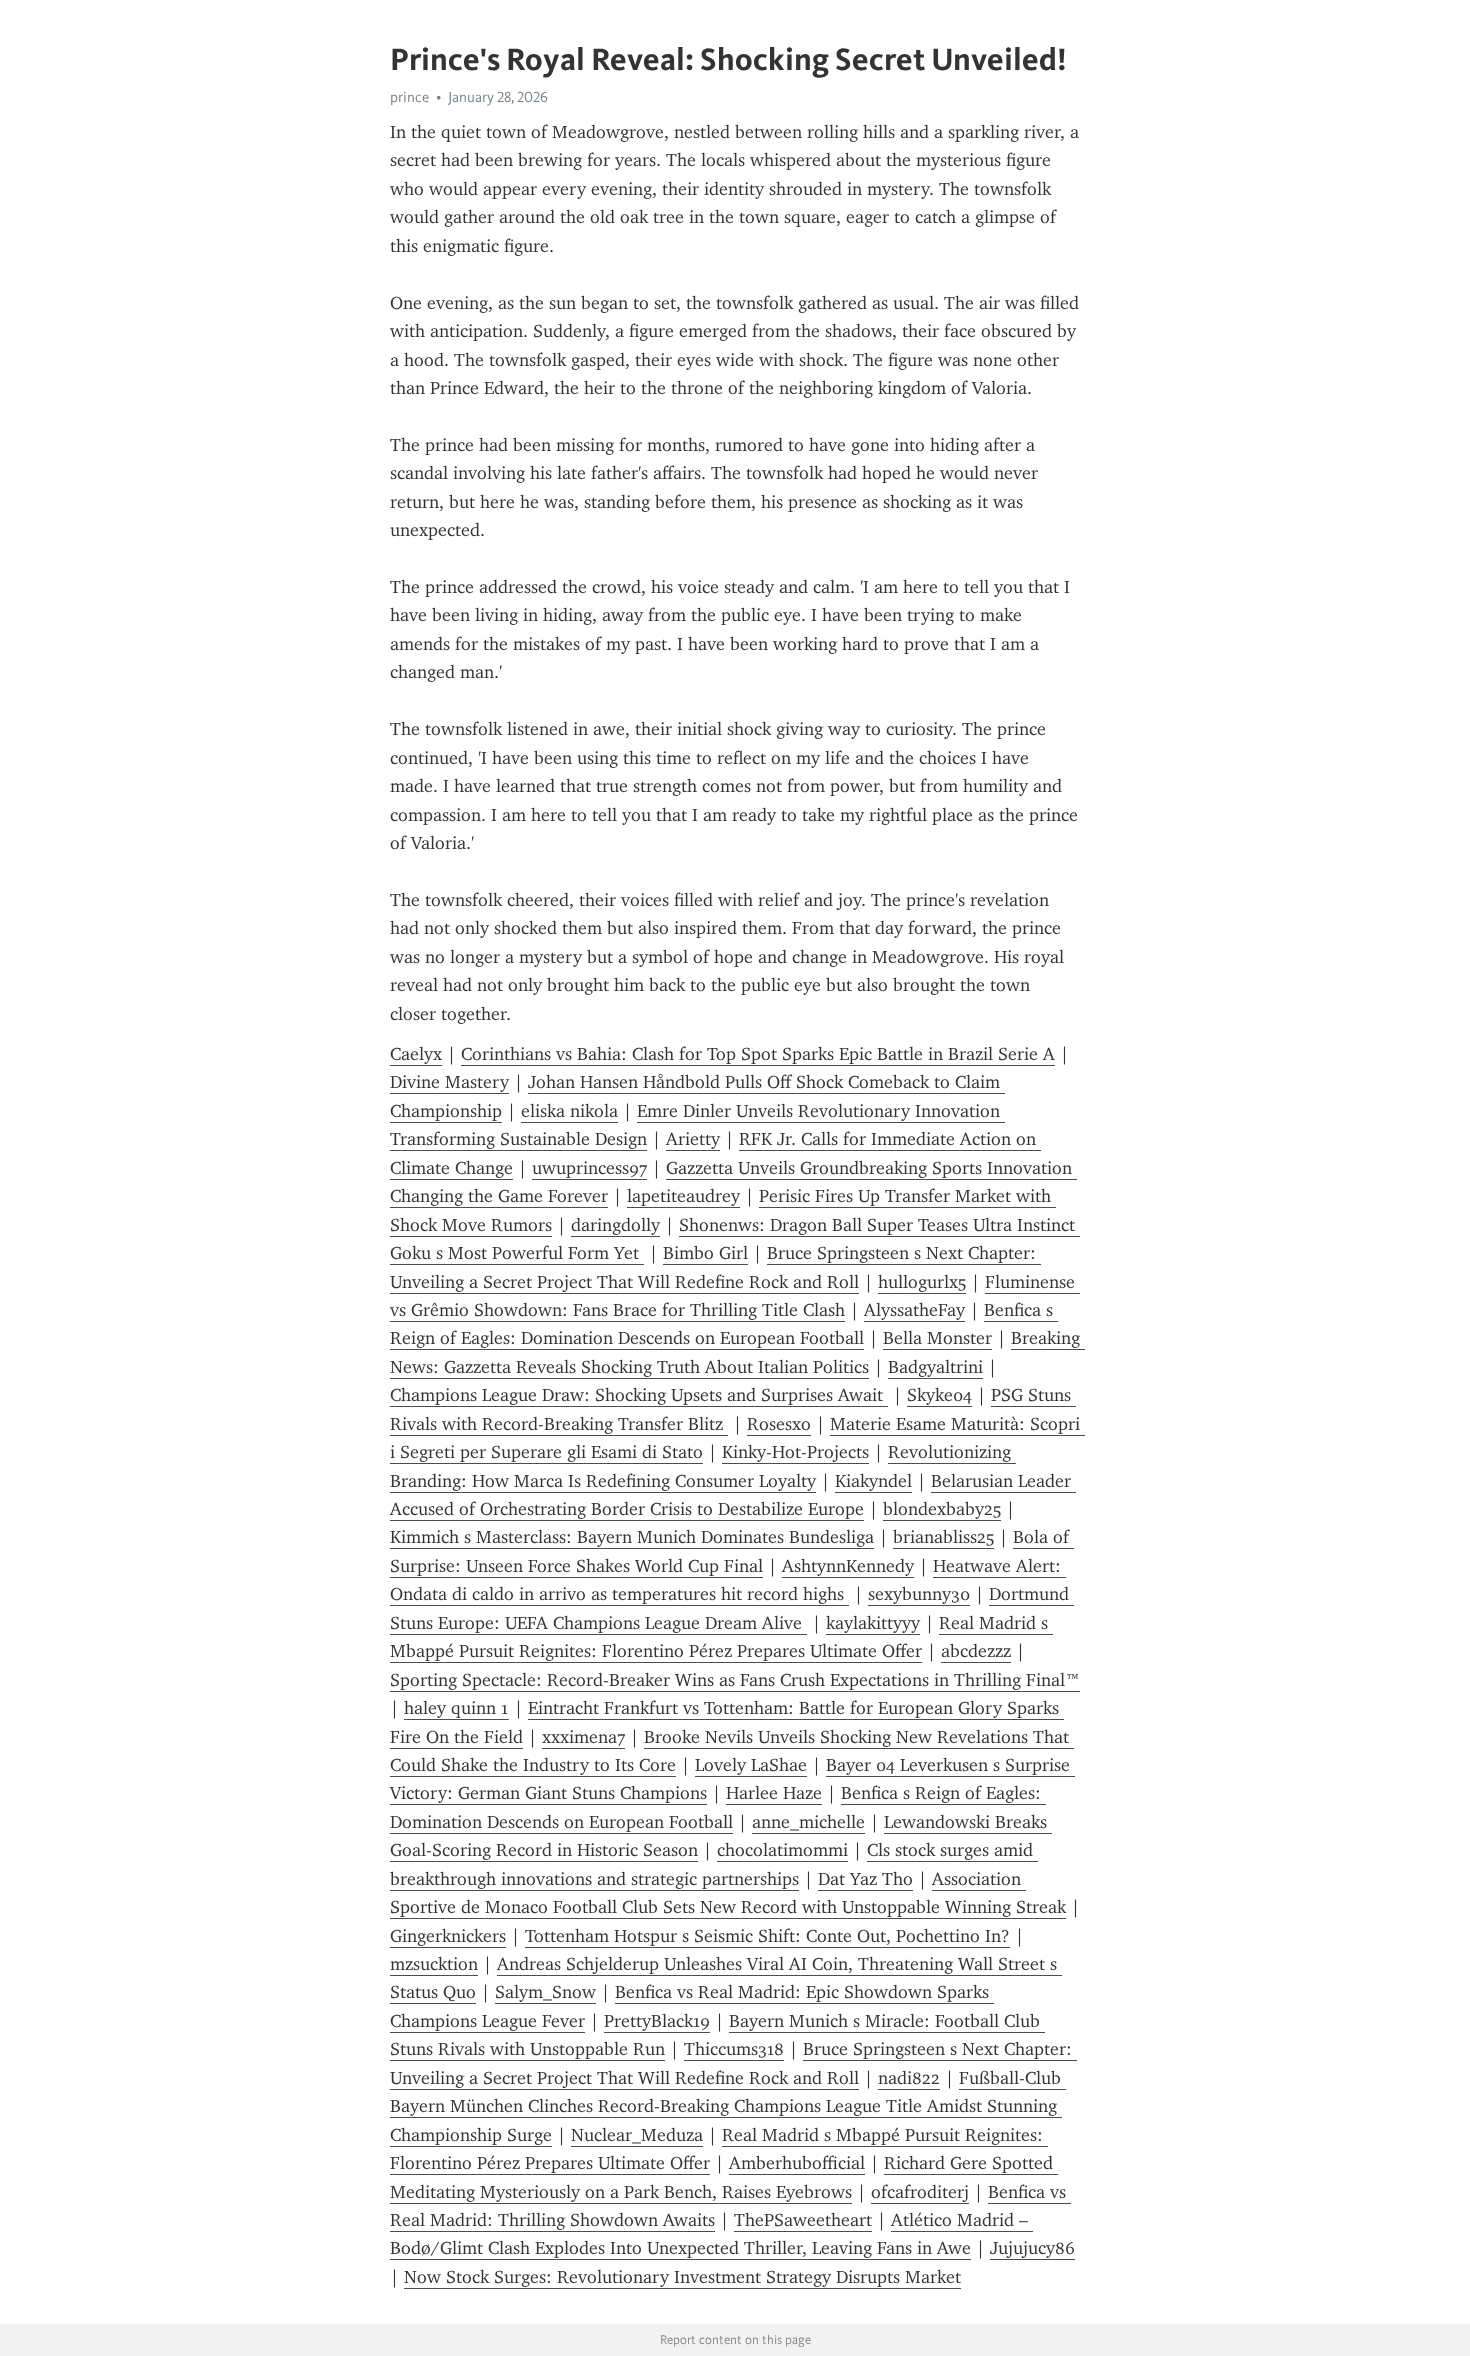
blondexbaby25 (942, 1509)
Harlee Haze (774, 1793)
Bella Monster (937, 1338)
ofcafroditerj (920, 2192)
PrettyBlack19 (657, 2021)
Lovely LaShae (751, 1765)
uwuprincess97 (589, 1168)
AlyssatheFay (914, 1310)
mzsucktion (434, 1964)
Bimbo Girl (705, 1253)
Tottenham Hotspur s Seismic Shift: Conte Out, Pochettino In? (767, 1936)
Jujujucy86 (1032, 2248)
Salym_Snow (545, 1992)
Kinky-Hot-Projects (795, 1452)
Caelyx (416, 1054)
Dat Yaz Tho (865, 1879)
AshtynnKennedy (848, 1566)
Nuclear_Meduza (637, 2135)
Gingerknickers (448, 1936)
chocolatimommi (782, 1850)
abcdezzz (976, 1651)
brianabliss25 (943, 1537)
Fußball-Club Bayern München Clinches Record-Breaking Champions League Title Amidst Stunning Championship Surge (728, 2106)
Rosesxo (779, 1424)
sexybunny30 (919, 1594)
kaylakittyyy (873, 1623)
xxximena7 (583, 1737)
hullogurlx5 (922, 1282)
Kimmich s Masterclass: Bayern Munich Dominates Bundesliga (632, 1537)
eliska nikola (569, 1111)
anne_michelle (808, 1822)
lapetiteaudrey (683, 1196)
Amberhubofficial (797, 2163)
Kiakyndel (873, 1481)
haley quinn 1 (456, 1708)
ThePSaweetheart (803, 2220)
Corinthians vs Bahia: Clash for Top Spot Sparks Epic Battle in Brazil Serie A (758, 1054)
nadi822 (909, 2078)
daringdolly (615, 1225)
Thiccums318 (734, 2049)
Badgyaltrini (935, 1367)
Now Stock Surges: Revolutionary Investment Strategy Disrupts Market (682, 2277)
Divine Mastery (449, 1082)
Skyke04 (939, 1395)
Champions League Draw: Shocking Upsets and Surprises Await (639, 1395)
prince (409, 97)
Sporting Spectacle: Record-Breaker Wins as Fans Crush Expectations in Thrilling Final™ (735, 1680)
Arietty (693, 1139)
